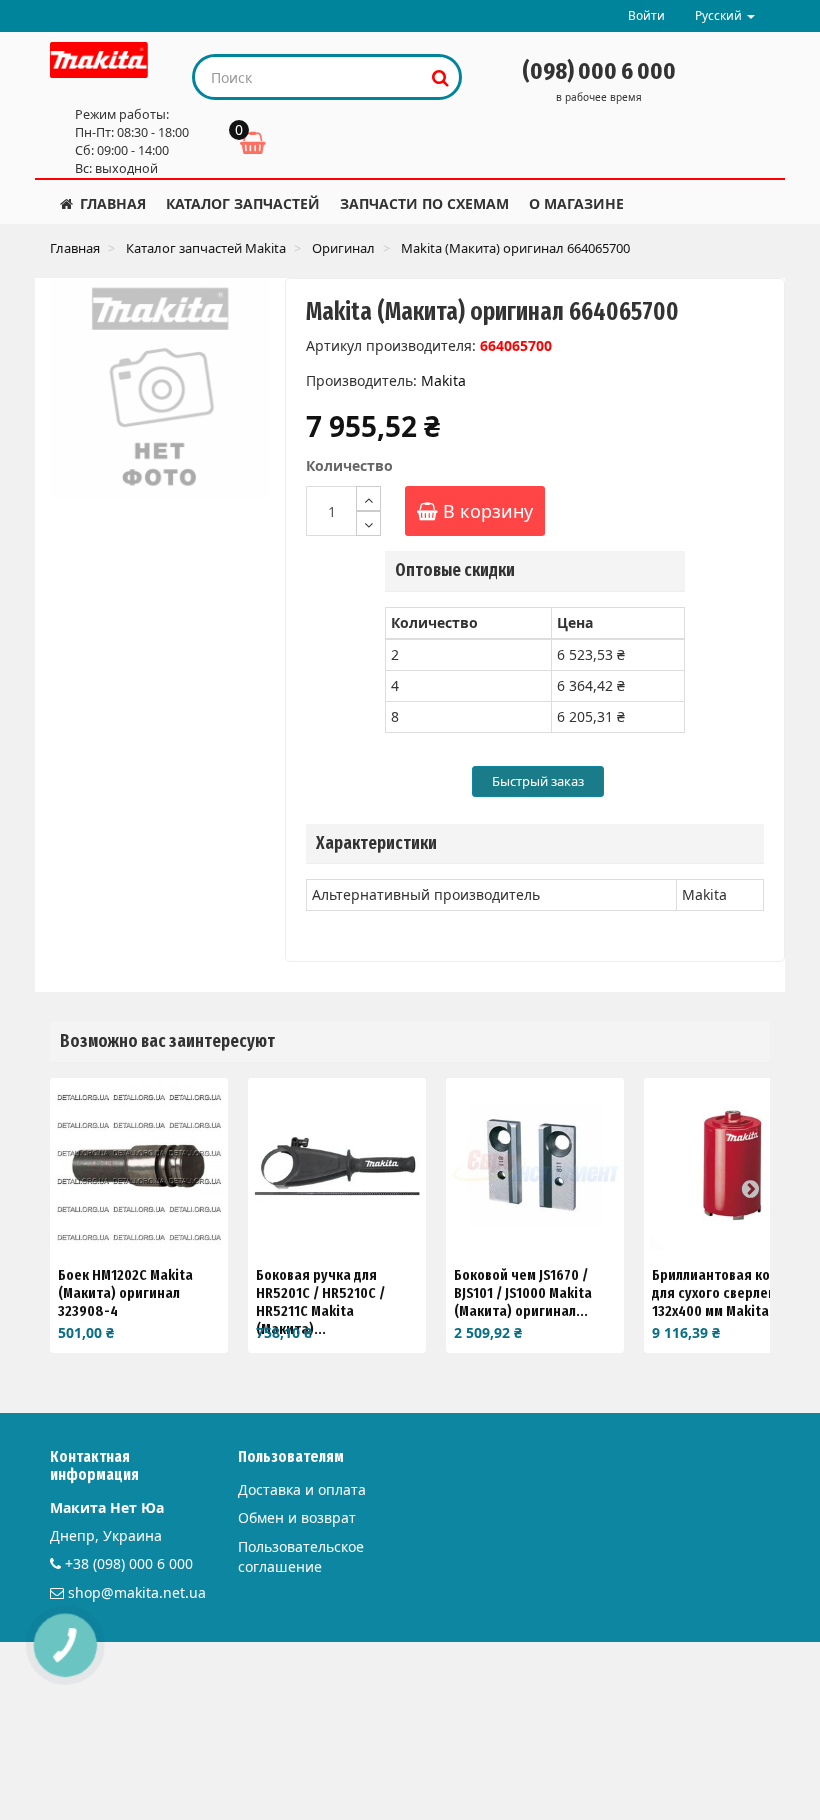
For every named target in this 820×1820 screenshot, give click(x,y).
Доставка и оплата (302, 1489)
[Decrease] (368, 523)
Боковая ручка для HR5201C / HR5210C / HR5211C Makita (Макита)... (320, 1302)
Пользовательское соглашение (301, 1556)
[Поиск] (440, 77)
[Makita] (99, 60)
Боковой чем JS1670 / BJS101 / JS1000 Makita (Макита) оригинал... (523, 1293)
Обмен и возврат (297, 1517)
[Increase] (368, 498)
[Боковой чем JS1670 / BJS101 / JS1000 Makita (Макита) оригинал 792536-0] (535, 1167)
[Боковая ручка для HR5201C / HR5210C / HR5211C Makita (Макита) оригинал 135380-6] (337, 1167)
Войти (646, 15)
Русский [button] (720, 15)
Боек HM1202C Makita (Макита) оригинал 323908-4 (125, 1293)
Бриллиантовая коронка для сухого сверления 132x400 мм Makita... (730, 1293)
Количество (349, 465)
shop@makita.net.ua (137, 1592)
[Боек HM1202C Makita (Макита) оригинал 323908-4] (139, 1167)
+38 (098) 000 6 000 (129, 1563)
